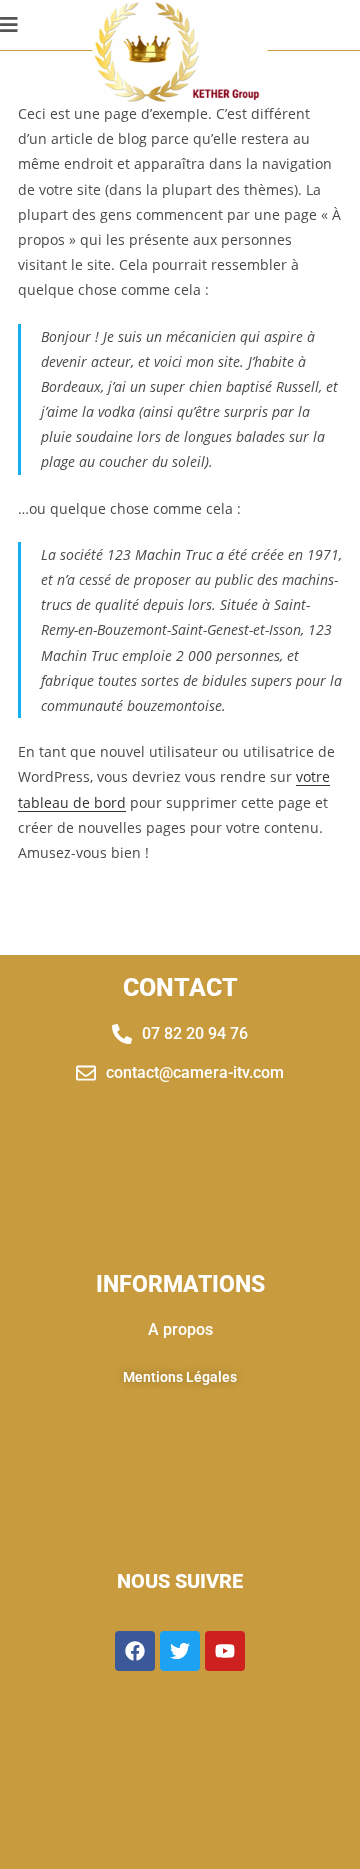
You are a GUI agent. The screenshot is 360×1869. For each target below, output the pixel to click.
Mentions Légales (180, 1377)
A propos (180, 1329)
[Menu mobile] (9, 25)
